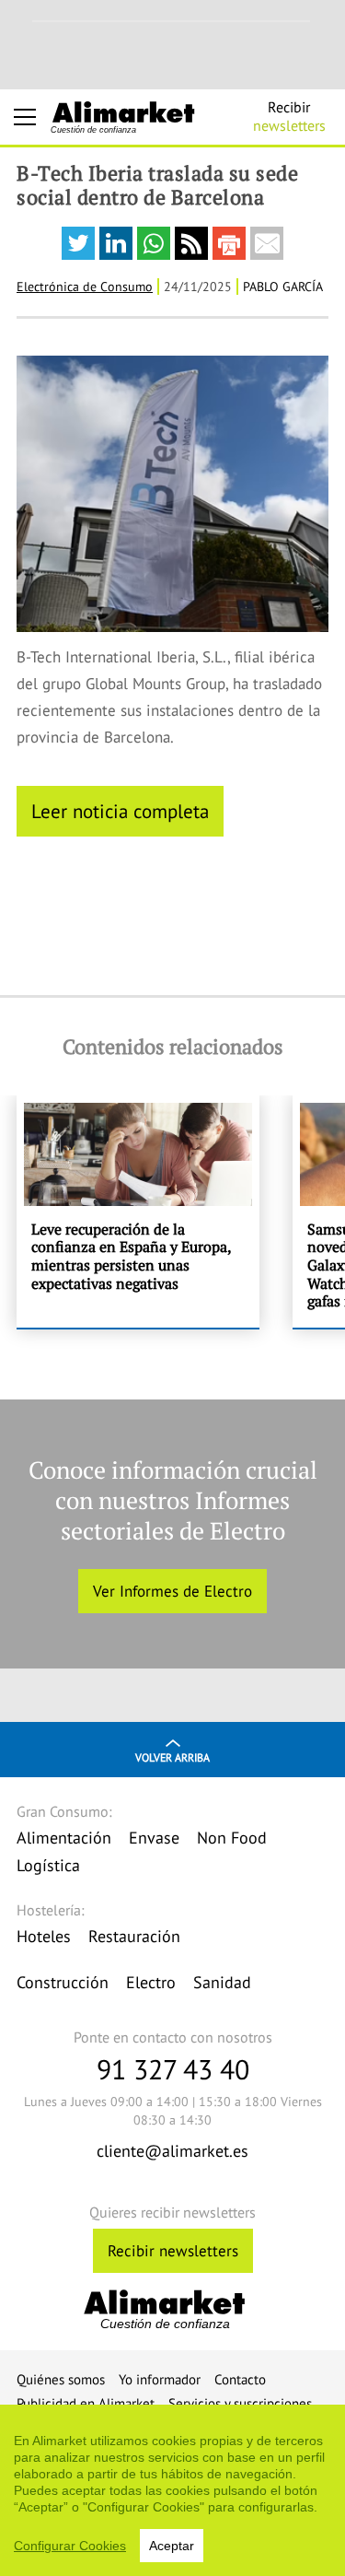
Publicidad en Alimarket (86, 2403)
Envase (154, 1838)
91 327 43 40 (173, 2069)
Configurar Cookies (70, 2546)
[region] (172, 2490)
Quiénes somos (61, 2379)
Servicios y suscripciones (240, 2403)
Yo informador (160, 2379)
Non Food (232, 1838)
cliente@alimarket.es (172, 2151)
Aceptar (172, 2546)
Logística (48, 1865)
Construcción (63, 1982)
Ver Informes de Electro (172, 1591)
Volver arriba (172, 1757)
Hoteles (44, 1936)
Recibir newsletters (173, 2251)
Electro (151, 1982)
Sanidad (222, 1982)
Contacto (240, 2379)
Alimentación (64, 1838)
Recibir (289, 116)
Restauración (134, 1936)
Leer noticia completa (120, 811)
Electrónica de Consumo (85, 287)
